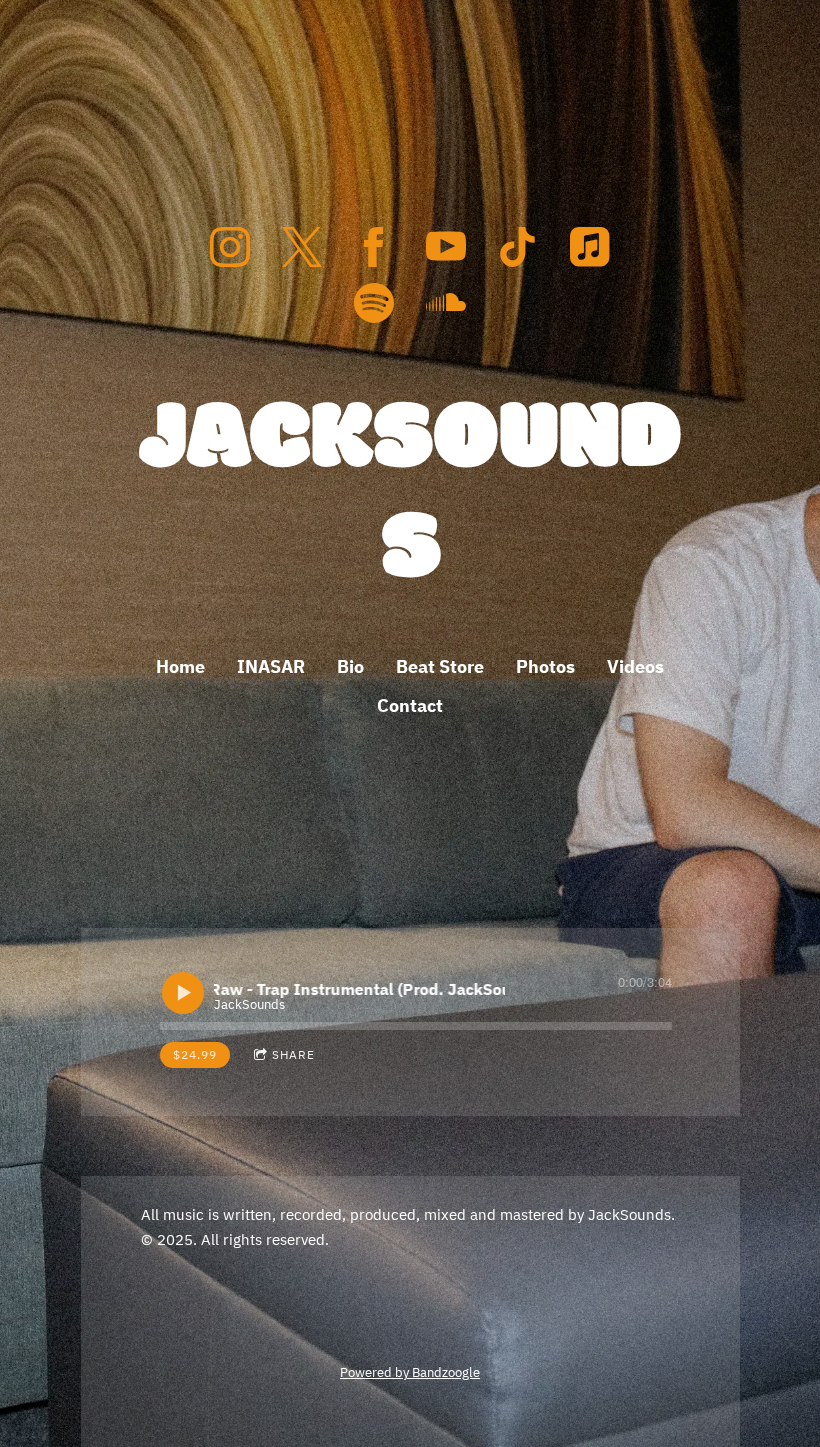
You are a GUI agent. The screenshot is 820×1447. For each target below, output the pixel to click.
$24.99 (195, 1054)
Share (293, 1054)
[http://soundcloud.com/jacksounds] (446, 303)
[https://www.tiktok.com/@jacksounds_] (518, 247)
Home (180, 666)
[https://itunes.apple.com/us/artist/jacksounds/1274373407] (590, 247)
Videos (635, 666)
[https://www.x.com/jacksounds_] (302, 247)
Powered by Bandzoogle (410, 1372)
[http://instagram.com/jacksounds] (230, 247)
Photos (545, 666)
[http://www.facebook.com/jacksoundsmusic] (374, 247)
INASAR (271, 666)
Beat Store (440, 666)
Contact (410, 705)
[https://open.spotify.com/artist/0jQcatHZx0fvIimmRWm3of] (374, 303)
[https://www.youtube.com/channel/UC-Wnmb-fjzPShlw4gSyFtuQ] (446, 247)
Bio (350, 666)
